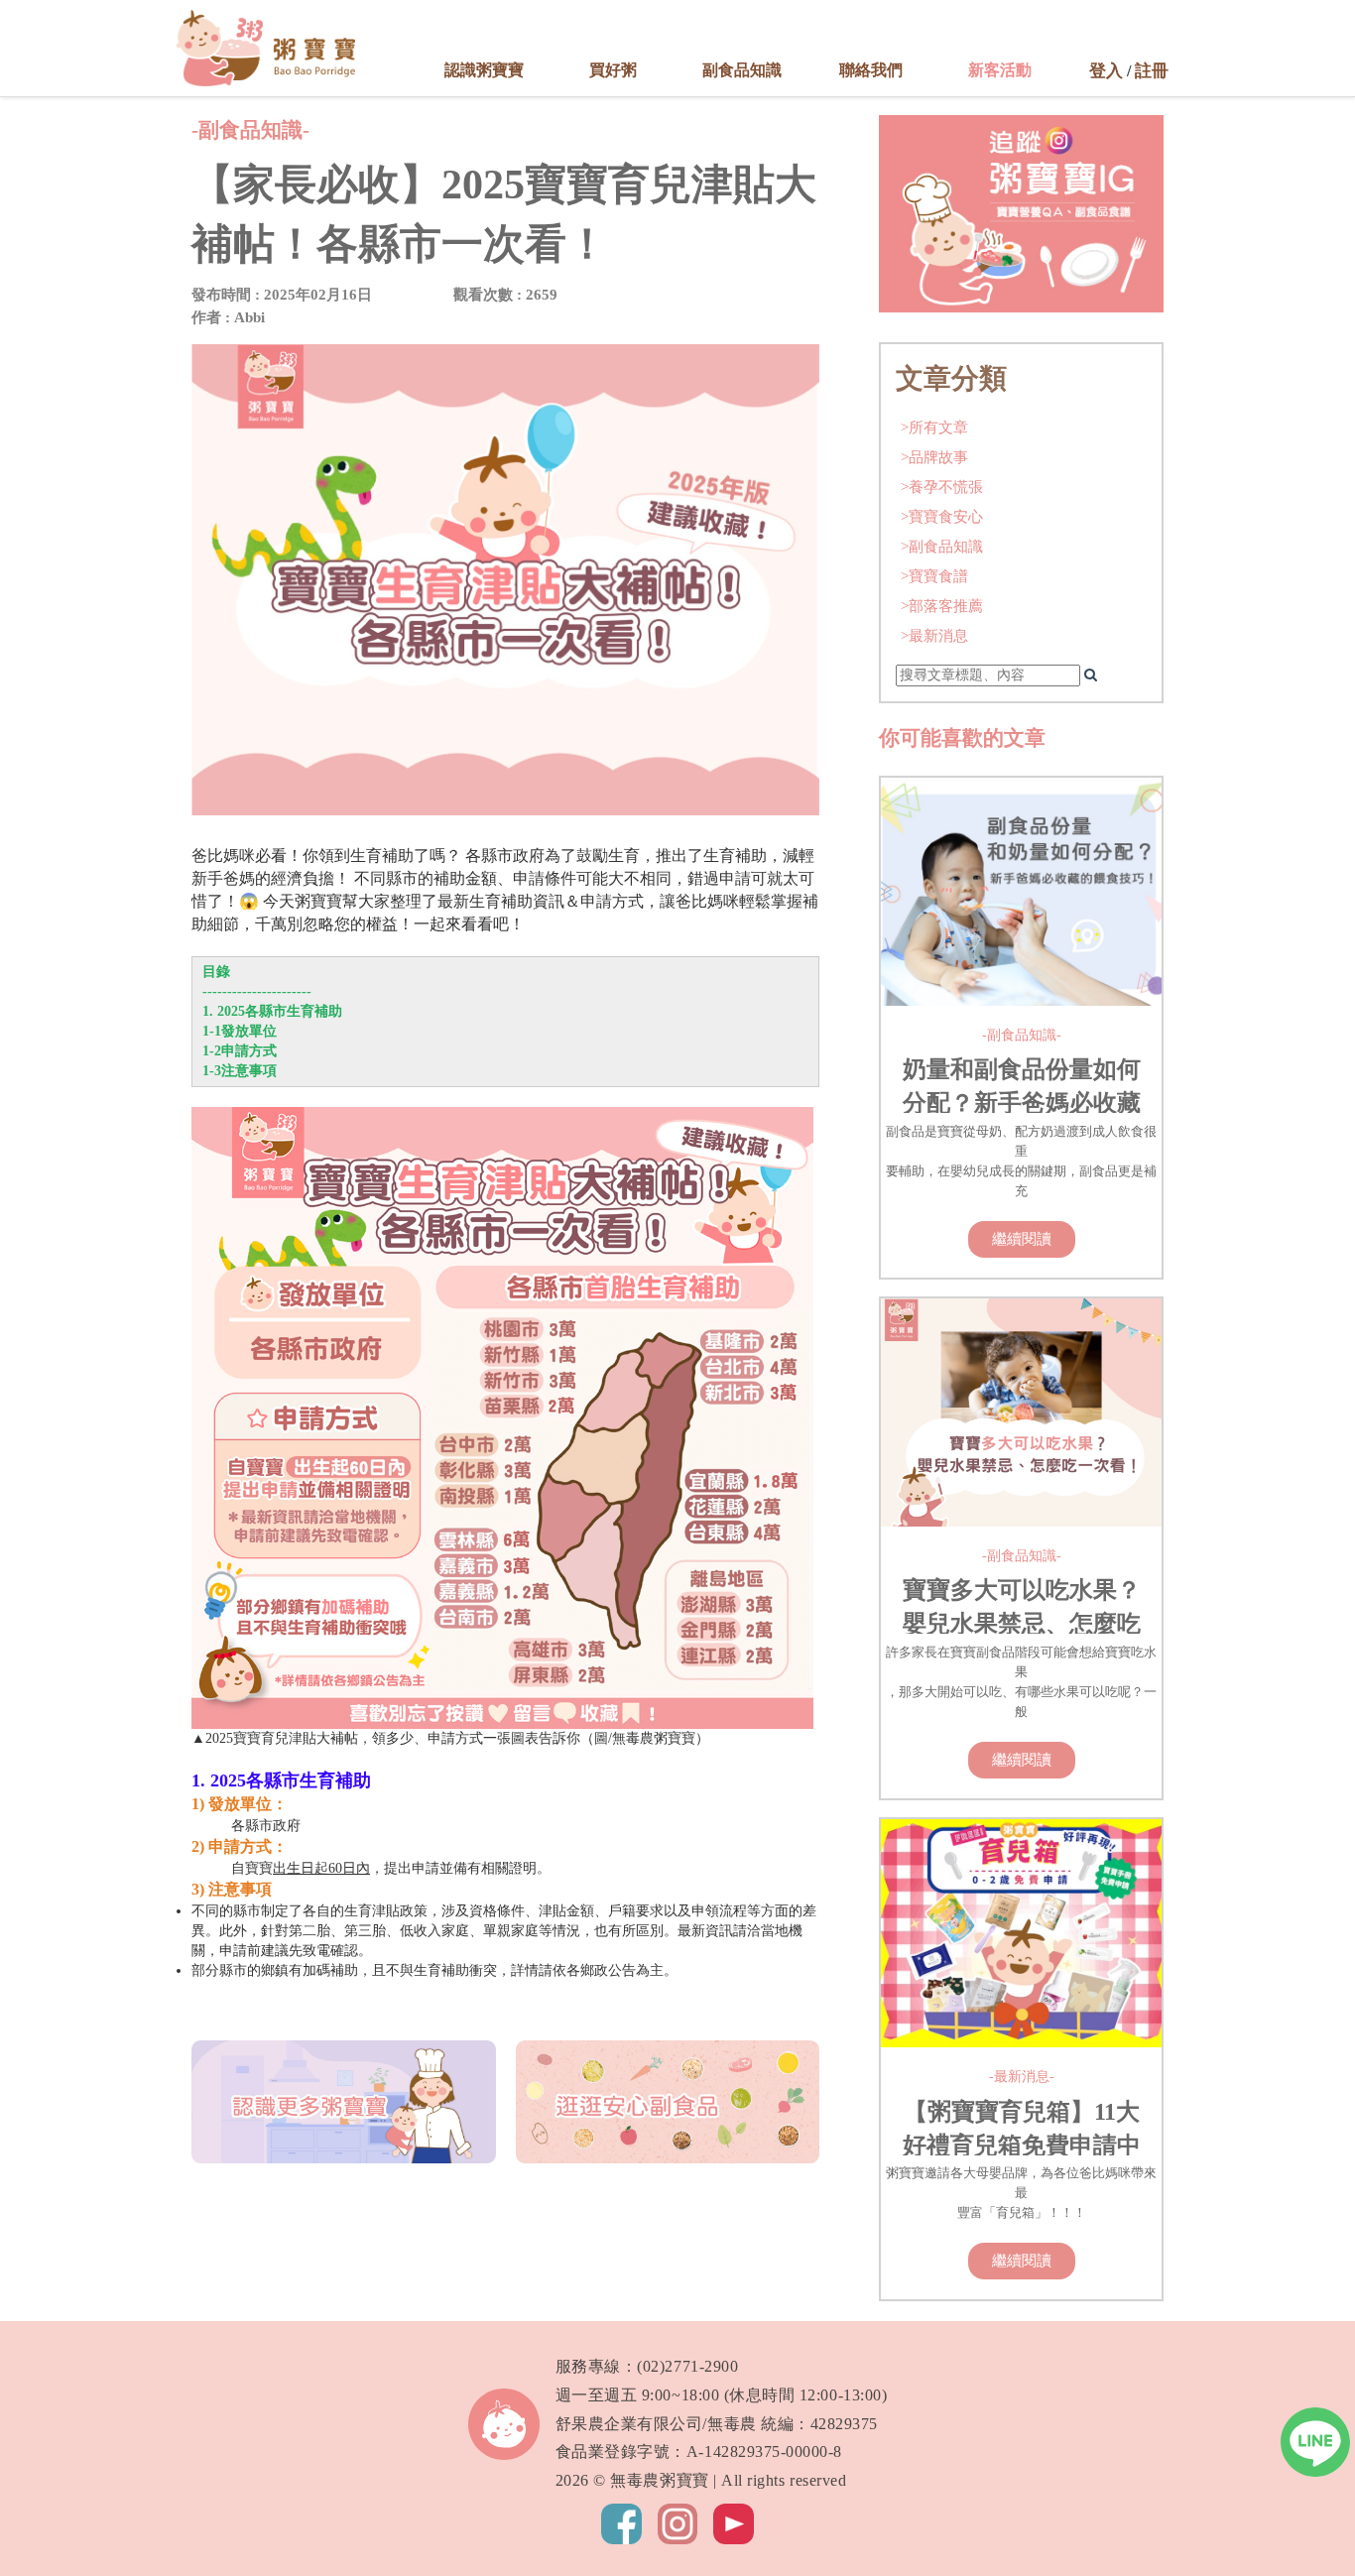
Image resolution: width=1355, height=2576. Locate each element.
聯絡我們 (871, 70)
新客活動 (1000, 70)
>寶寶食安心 (942, 516)
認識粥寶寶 (484, 70)
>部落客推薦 (942, 606)
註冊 (1152, 71)
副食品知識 (742, 70)
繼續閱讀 (1022, 1238)
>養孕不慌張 (942, 487)
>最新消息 (934, 635)
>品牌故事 (934, 457)
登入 (1106, 71)
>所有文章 (934, 427)
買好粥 (613, 70)
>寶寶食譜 (934, 576)
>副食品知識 (942, 546)
